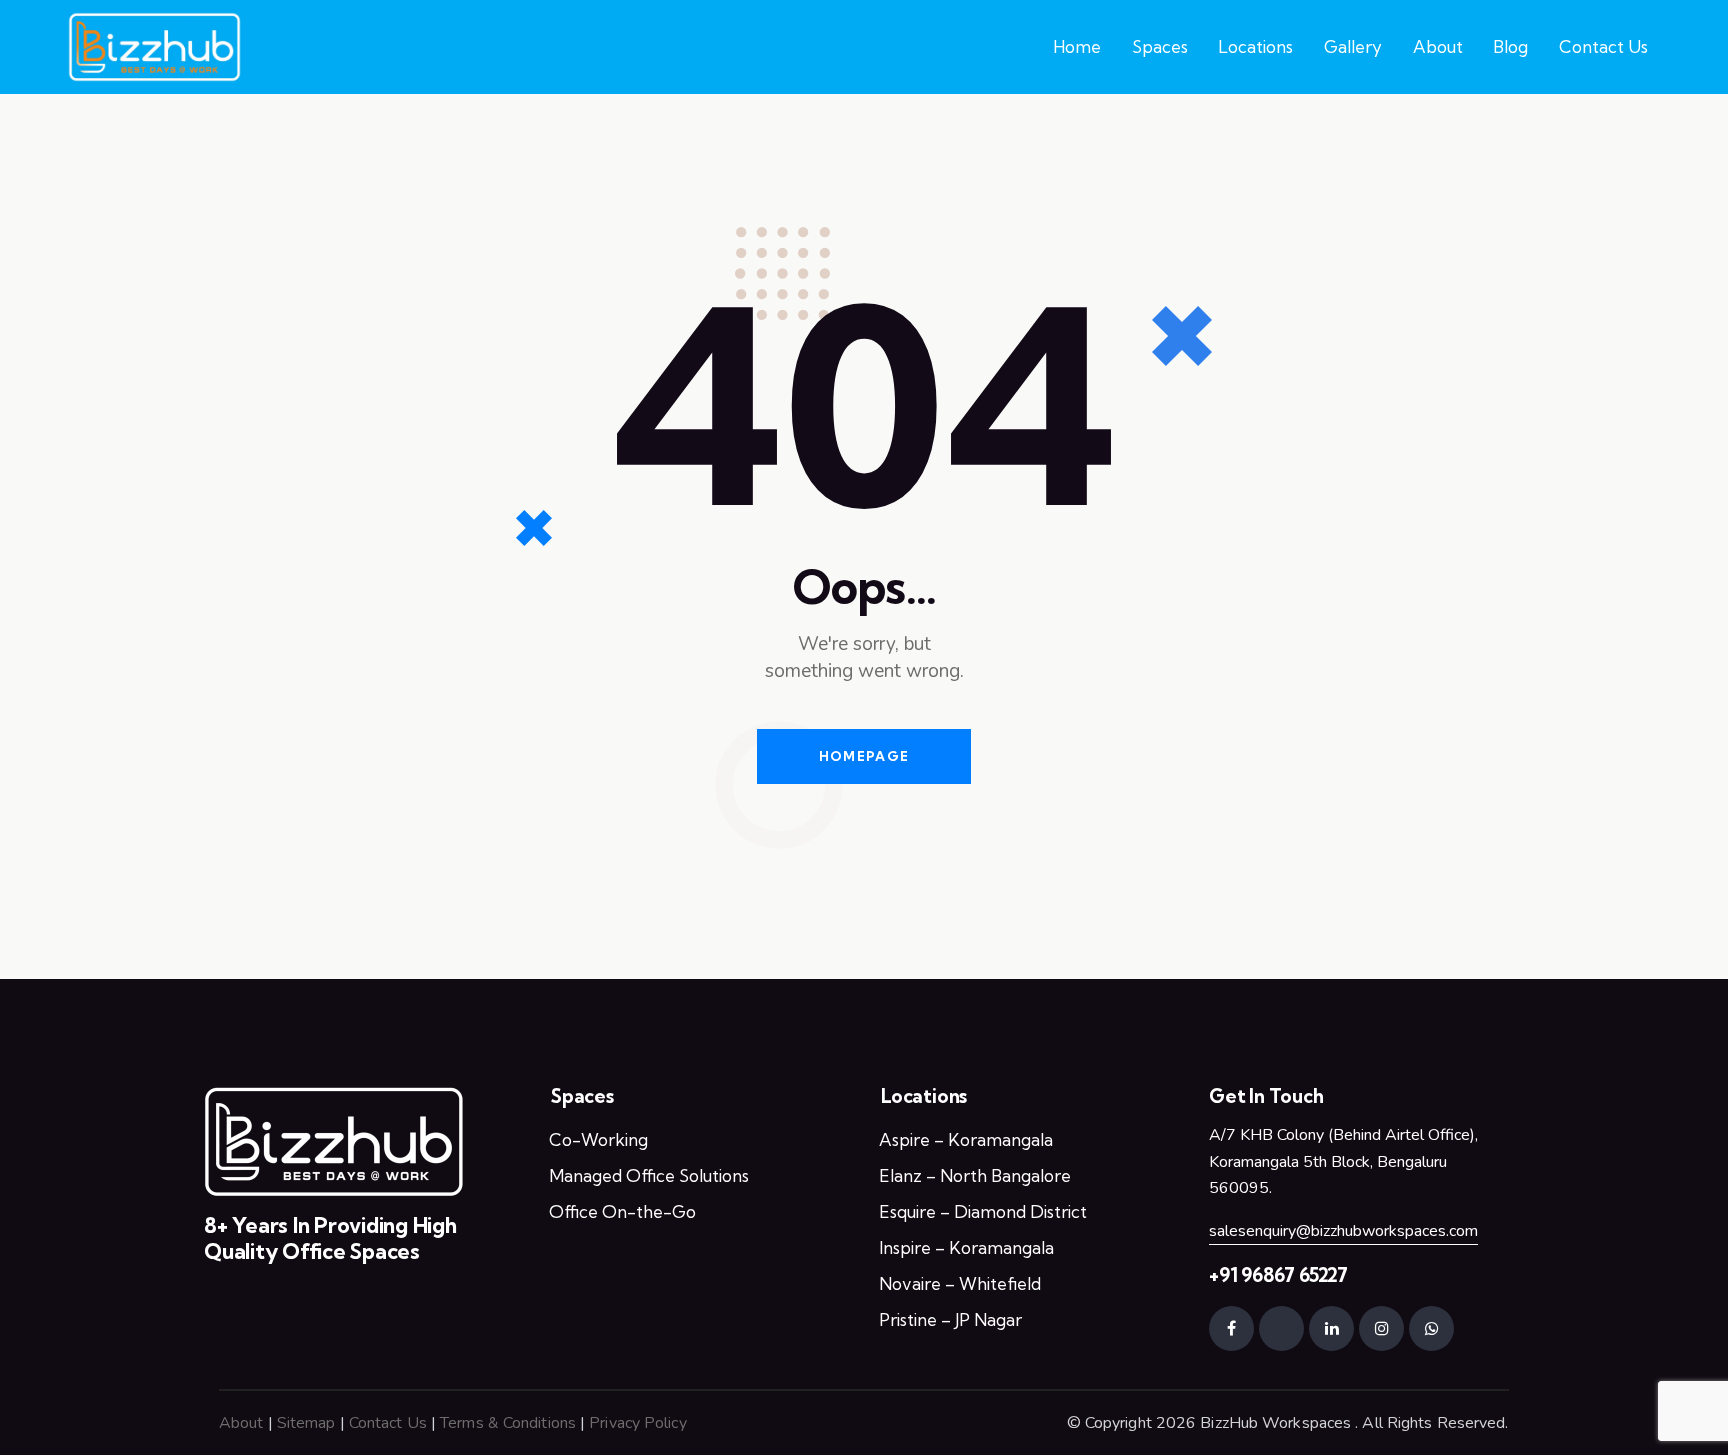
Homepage (864, 756)
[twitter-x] (1281, 1328)
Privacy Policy (637, 1423)
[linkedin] (1331, 1328)
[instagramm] (1381, 1328)
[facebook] (1231, 1328)
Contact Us (388, 1423)
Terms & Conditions (508, 1423)
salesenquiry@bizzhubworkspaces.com (1343, 1231)
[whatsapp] (1431, 1328)
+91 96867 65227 (1278, 1275)
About (241, 1423)
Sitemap (306, 1423)
